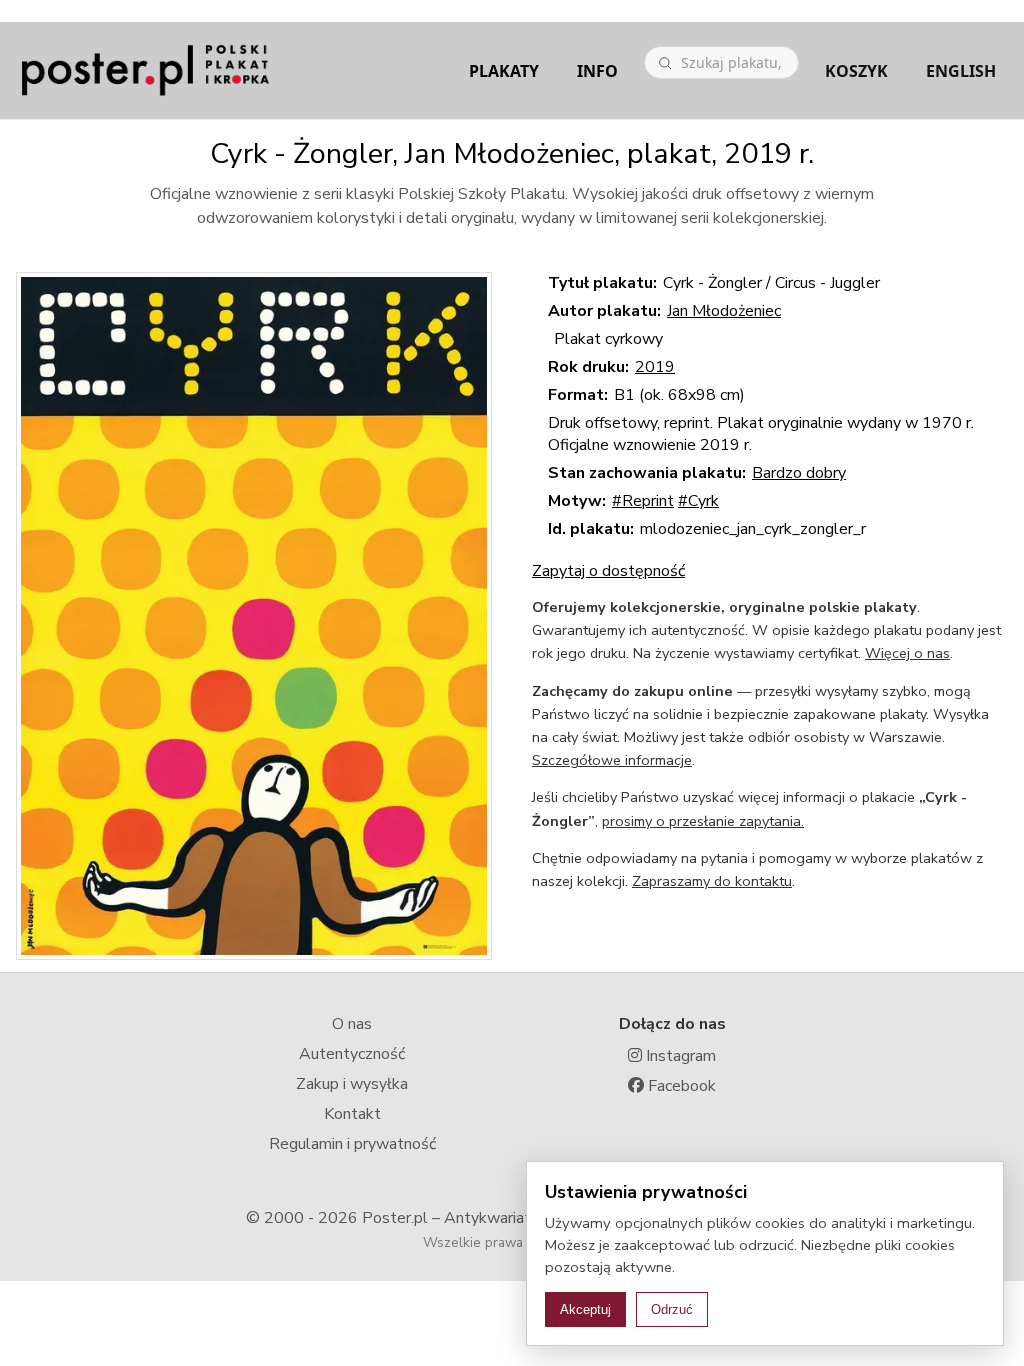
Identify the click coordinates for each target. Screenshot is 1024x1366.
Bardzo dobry (799, 473)
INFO (597, 71)
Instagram (679, 1056)
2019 (655, 367)
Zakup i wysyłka (352, 1084)
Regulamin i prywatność (352, 1144)
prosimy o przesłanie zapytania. (703, 821)
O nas (352, 1024)
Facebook (680, 1086)
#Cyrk (698, 501)
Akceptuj (585, 1309)
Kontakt (352, 1114)
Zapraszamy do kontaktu (712, 881)
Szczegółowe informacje (612, 760)
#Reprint (643, 501)
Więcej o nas (907, 653)
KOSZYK (856, 71)
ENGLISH (961, 71)
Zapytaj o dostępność (608, 571)
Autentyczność (352, 1054)
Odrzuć (672, 1309)
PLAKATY (504, 71)
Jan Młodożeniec (724, 311)
